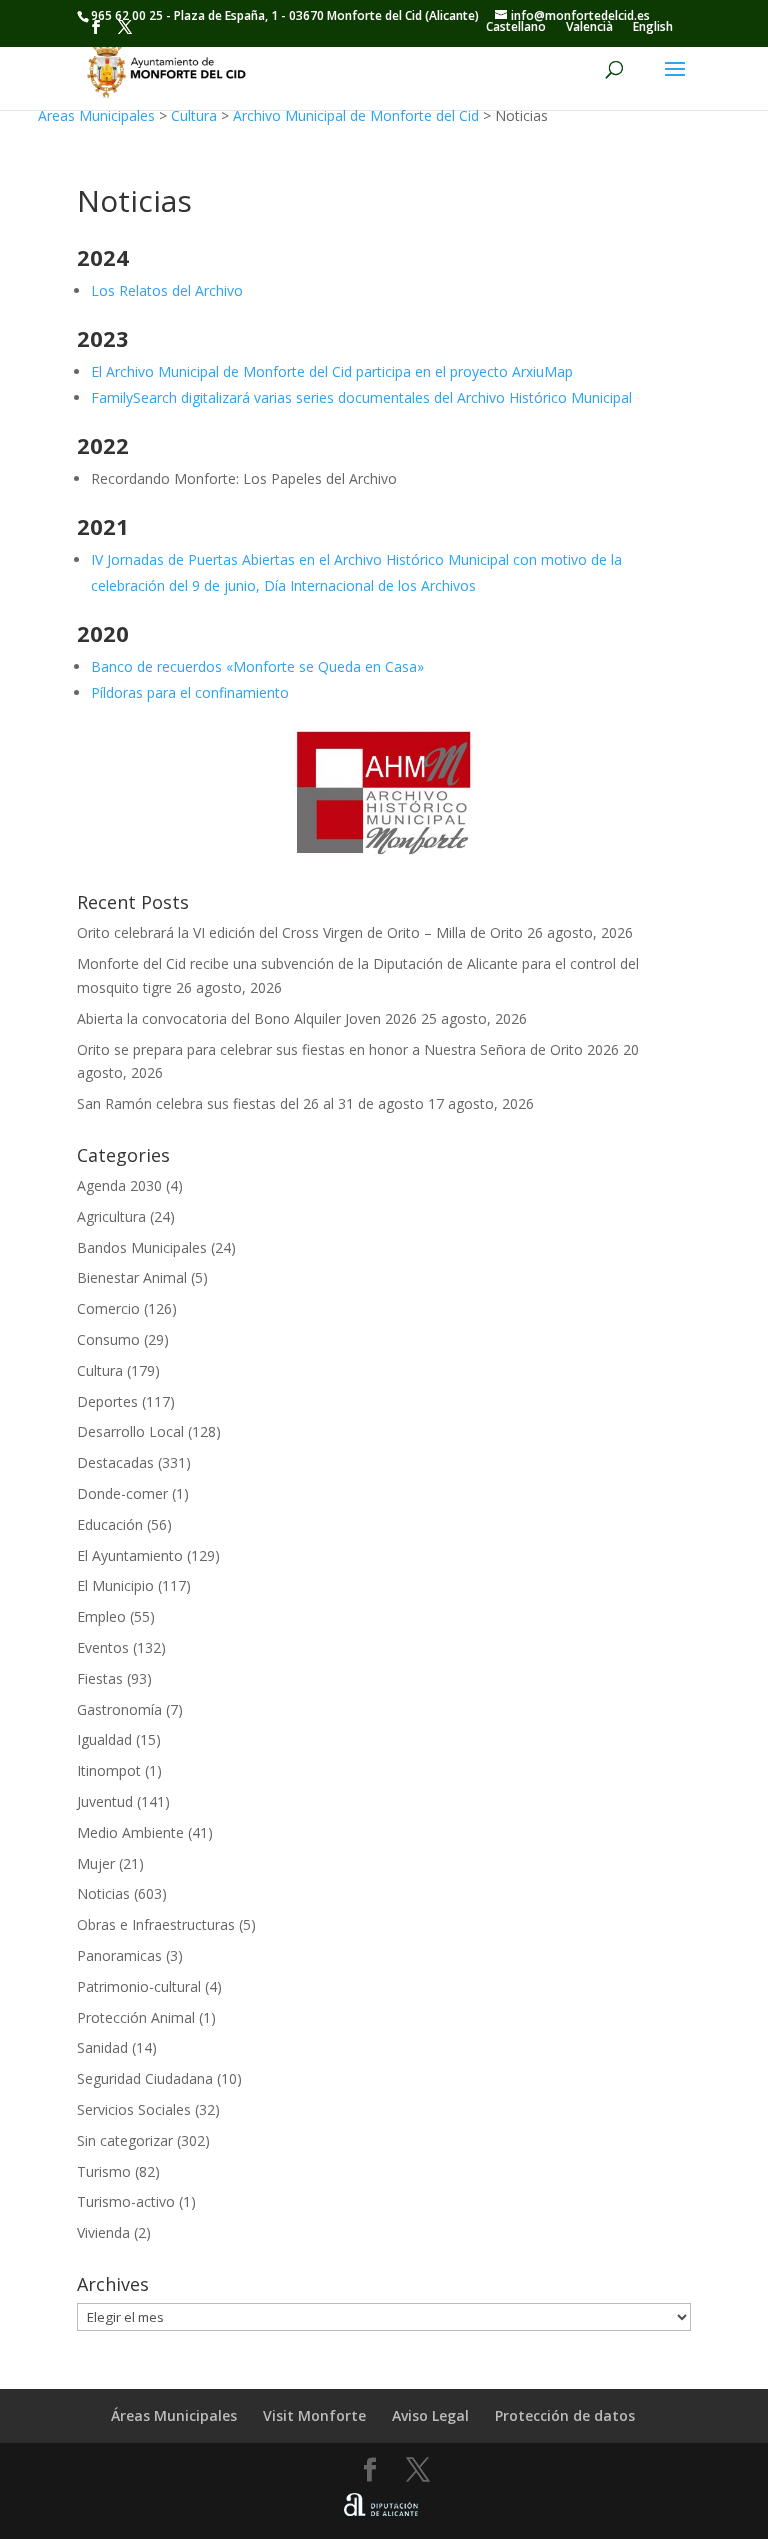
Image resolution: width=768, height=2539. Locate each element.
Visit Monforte (314, 2415)
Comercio (108, 1308)
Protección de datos (565, 2415)
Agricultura (111, 1216)
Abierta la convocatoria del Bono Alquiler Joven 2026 (247, 1018)
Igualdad (104, 1739)
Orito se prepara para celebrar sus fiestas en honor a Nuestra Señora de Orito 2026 (348, 1049)
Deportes (107, 1401)
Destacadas (115, 1462)
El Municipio (115, 1585)
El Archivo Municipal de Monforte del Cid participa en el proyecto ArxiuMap (332, 371)
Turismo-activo (126, 2201)
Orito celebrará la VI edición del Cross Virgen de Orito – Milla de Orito (300, 932)
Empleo (101, 1616)
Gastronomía (119, 1709)
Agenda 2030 (119, 1185)
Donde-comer (122, 1493)
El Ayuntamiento (130, 1555)
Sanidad (102, 2047)
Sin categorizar (125, 2140)
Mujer (96, 1863)
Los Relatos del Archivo (167, 290)
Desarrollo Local (130, 1431)
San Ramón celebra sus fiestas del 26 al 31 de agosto (250, 1103)
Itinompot (109, 1770)
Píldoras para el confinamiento (190, 692)
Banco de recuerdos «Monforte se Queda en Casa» (257, 666)
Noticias (103, 1893)
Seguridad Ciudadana (145, 2078)
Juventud (105, 1801)
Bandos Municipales (142, 1247)
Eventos (103, 1647)
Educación (110, 1524)
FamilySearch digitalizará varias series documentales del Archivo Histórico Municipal (361, 397)
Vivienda (103, 2232)
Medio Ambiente (130, 1832)
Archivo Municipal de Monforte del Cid (356, 115)
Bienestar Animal (132, 1277)
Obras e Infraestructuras (156, 1924)
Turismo (104, 2171)
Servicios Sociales (134, 2109)
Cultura (194, 115)
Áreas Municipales (96, 115)
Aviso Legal (430, 2415)
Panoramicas (119, 1955)
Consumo (108, 1339)
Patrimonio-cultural (139, 1986)
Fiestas (100, 1678)
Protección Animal (136, 2017)
